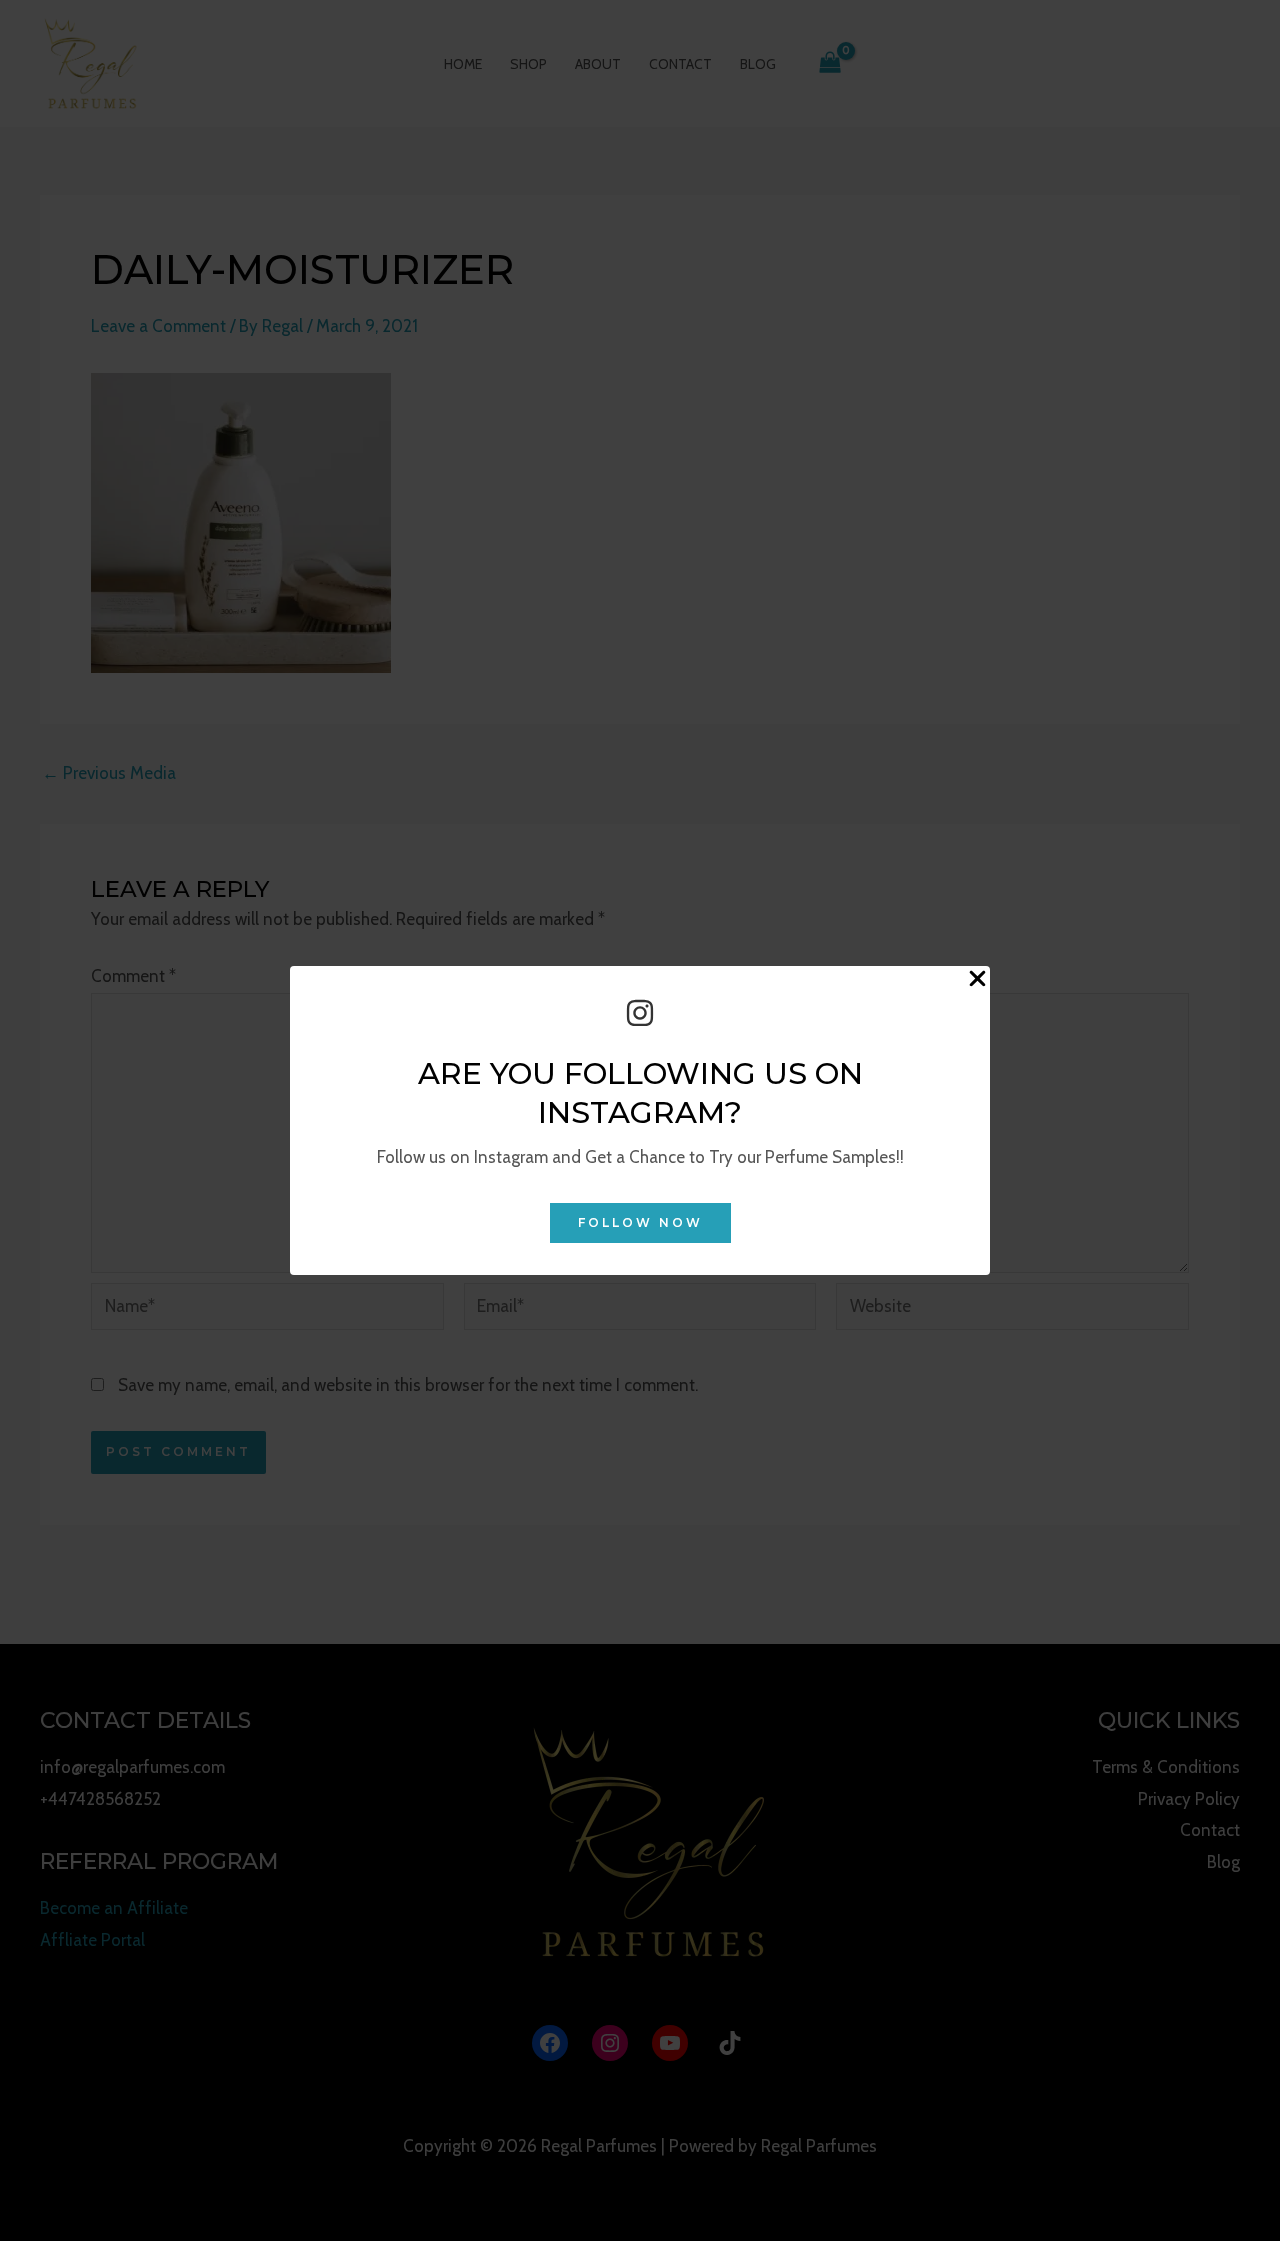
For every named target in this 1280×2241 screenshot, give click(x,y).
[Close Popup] (977, 979)
